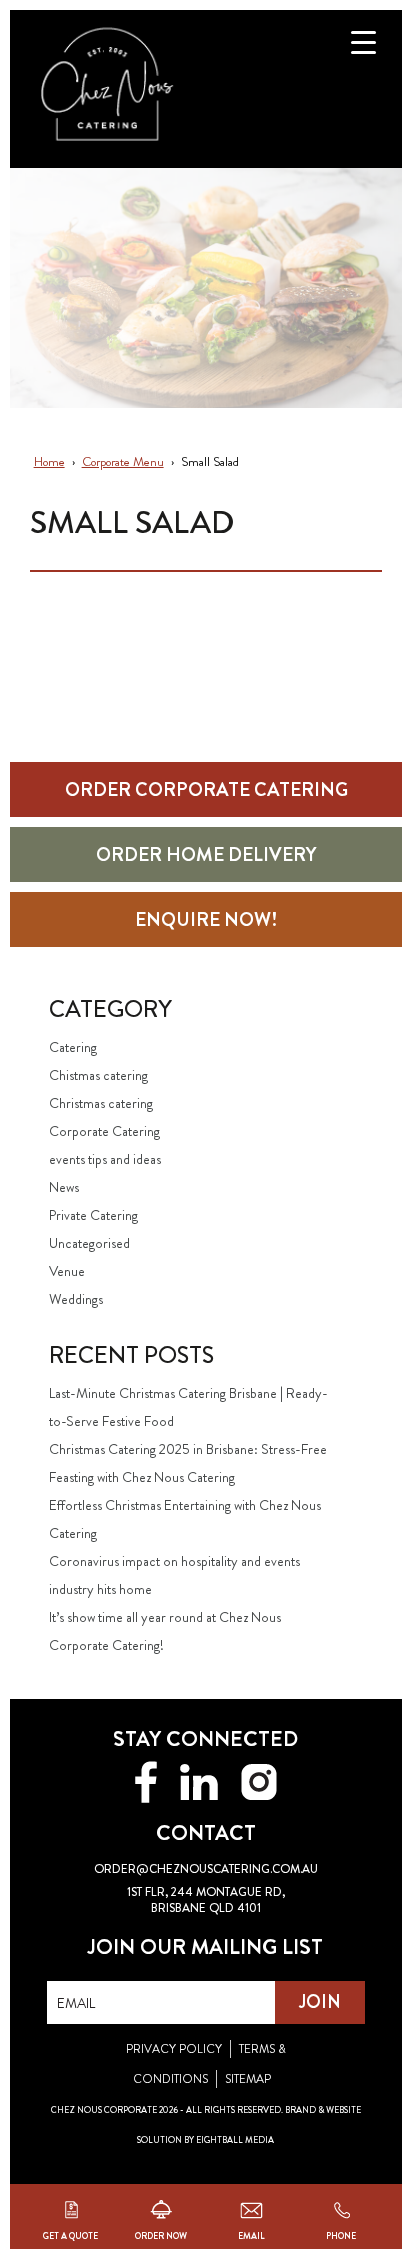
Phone (341, 2234)
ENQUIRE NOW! (206, 919)
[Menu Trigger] (363, 42)
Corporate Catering (104, 1131)
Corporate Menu (123, 461)
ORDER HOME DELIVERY (206, 854)
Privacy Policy (174, 2049)
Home (49, 461)
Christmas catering (101, 1103)
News (64, 1187)
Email (251, 2234)
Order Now (161, 2234)
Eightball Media (235, 2140)
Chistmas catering (98, 1075)
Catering (73, 1047)
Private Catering (93, 1215)
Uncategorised (89, 1243)
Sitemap (248, 2079)
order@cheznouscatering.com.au (206, 1869)
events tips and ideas (105, 1159)
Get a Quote (70, 2234)
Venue (67, 1271)
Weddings (76, 1299)
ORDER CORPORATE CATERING (206, 789)
